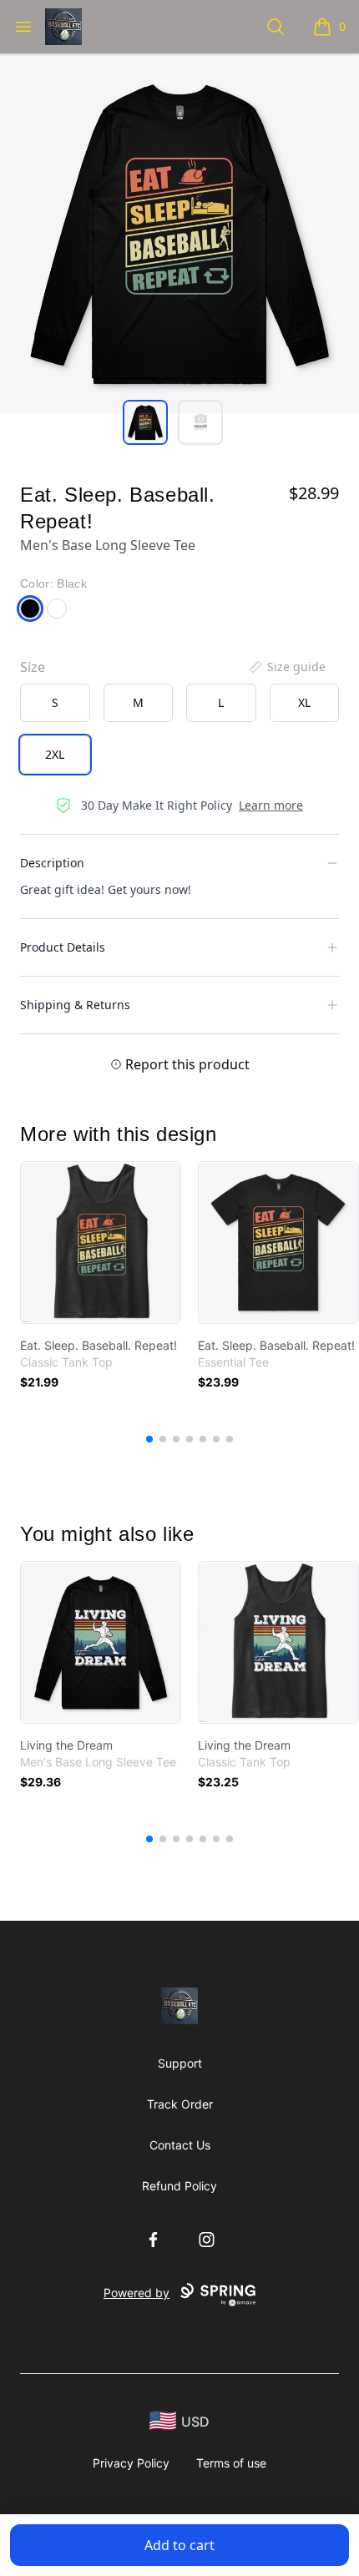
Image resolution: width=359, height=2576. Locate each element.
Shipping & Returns (75, 1005)
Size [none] (33, 667)
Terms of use (231, 2463)
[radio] (55, 703)
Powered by (137, 2293)
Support (180, 2063)
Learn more (271, 805)
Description (52, 863)
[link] (101, 1243)
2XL (55, 754)
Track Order (180, 2104)
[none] (286, 667)
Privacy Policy (131, 2463)
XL (304, 702)
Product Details (63, 947)
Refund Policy (179, 2186)
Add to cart (179, 2545)
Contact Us (180, 2145)
